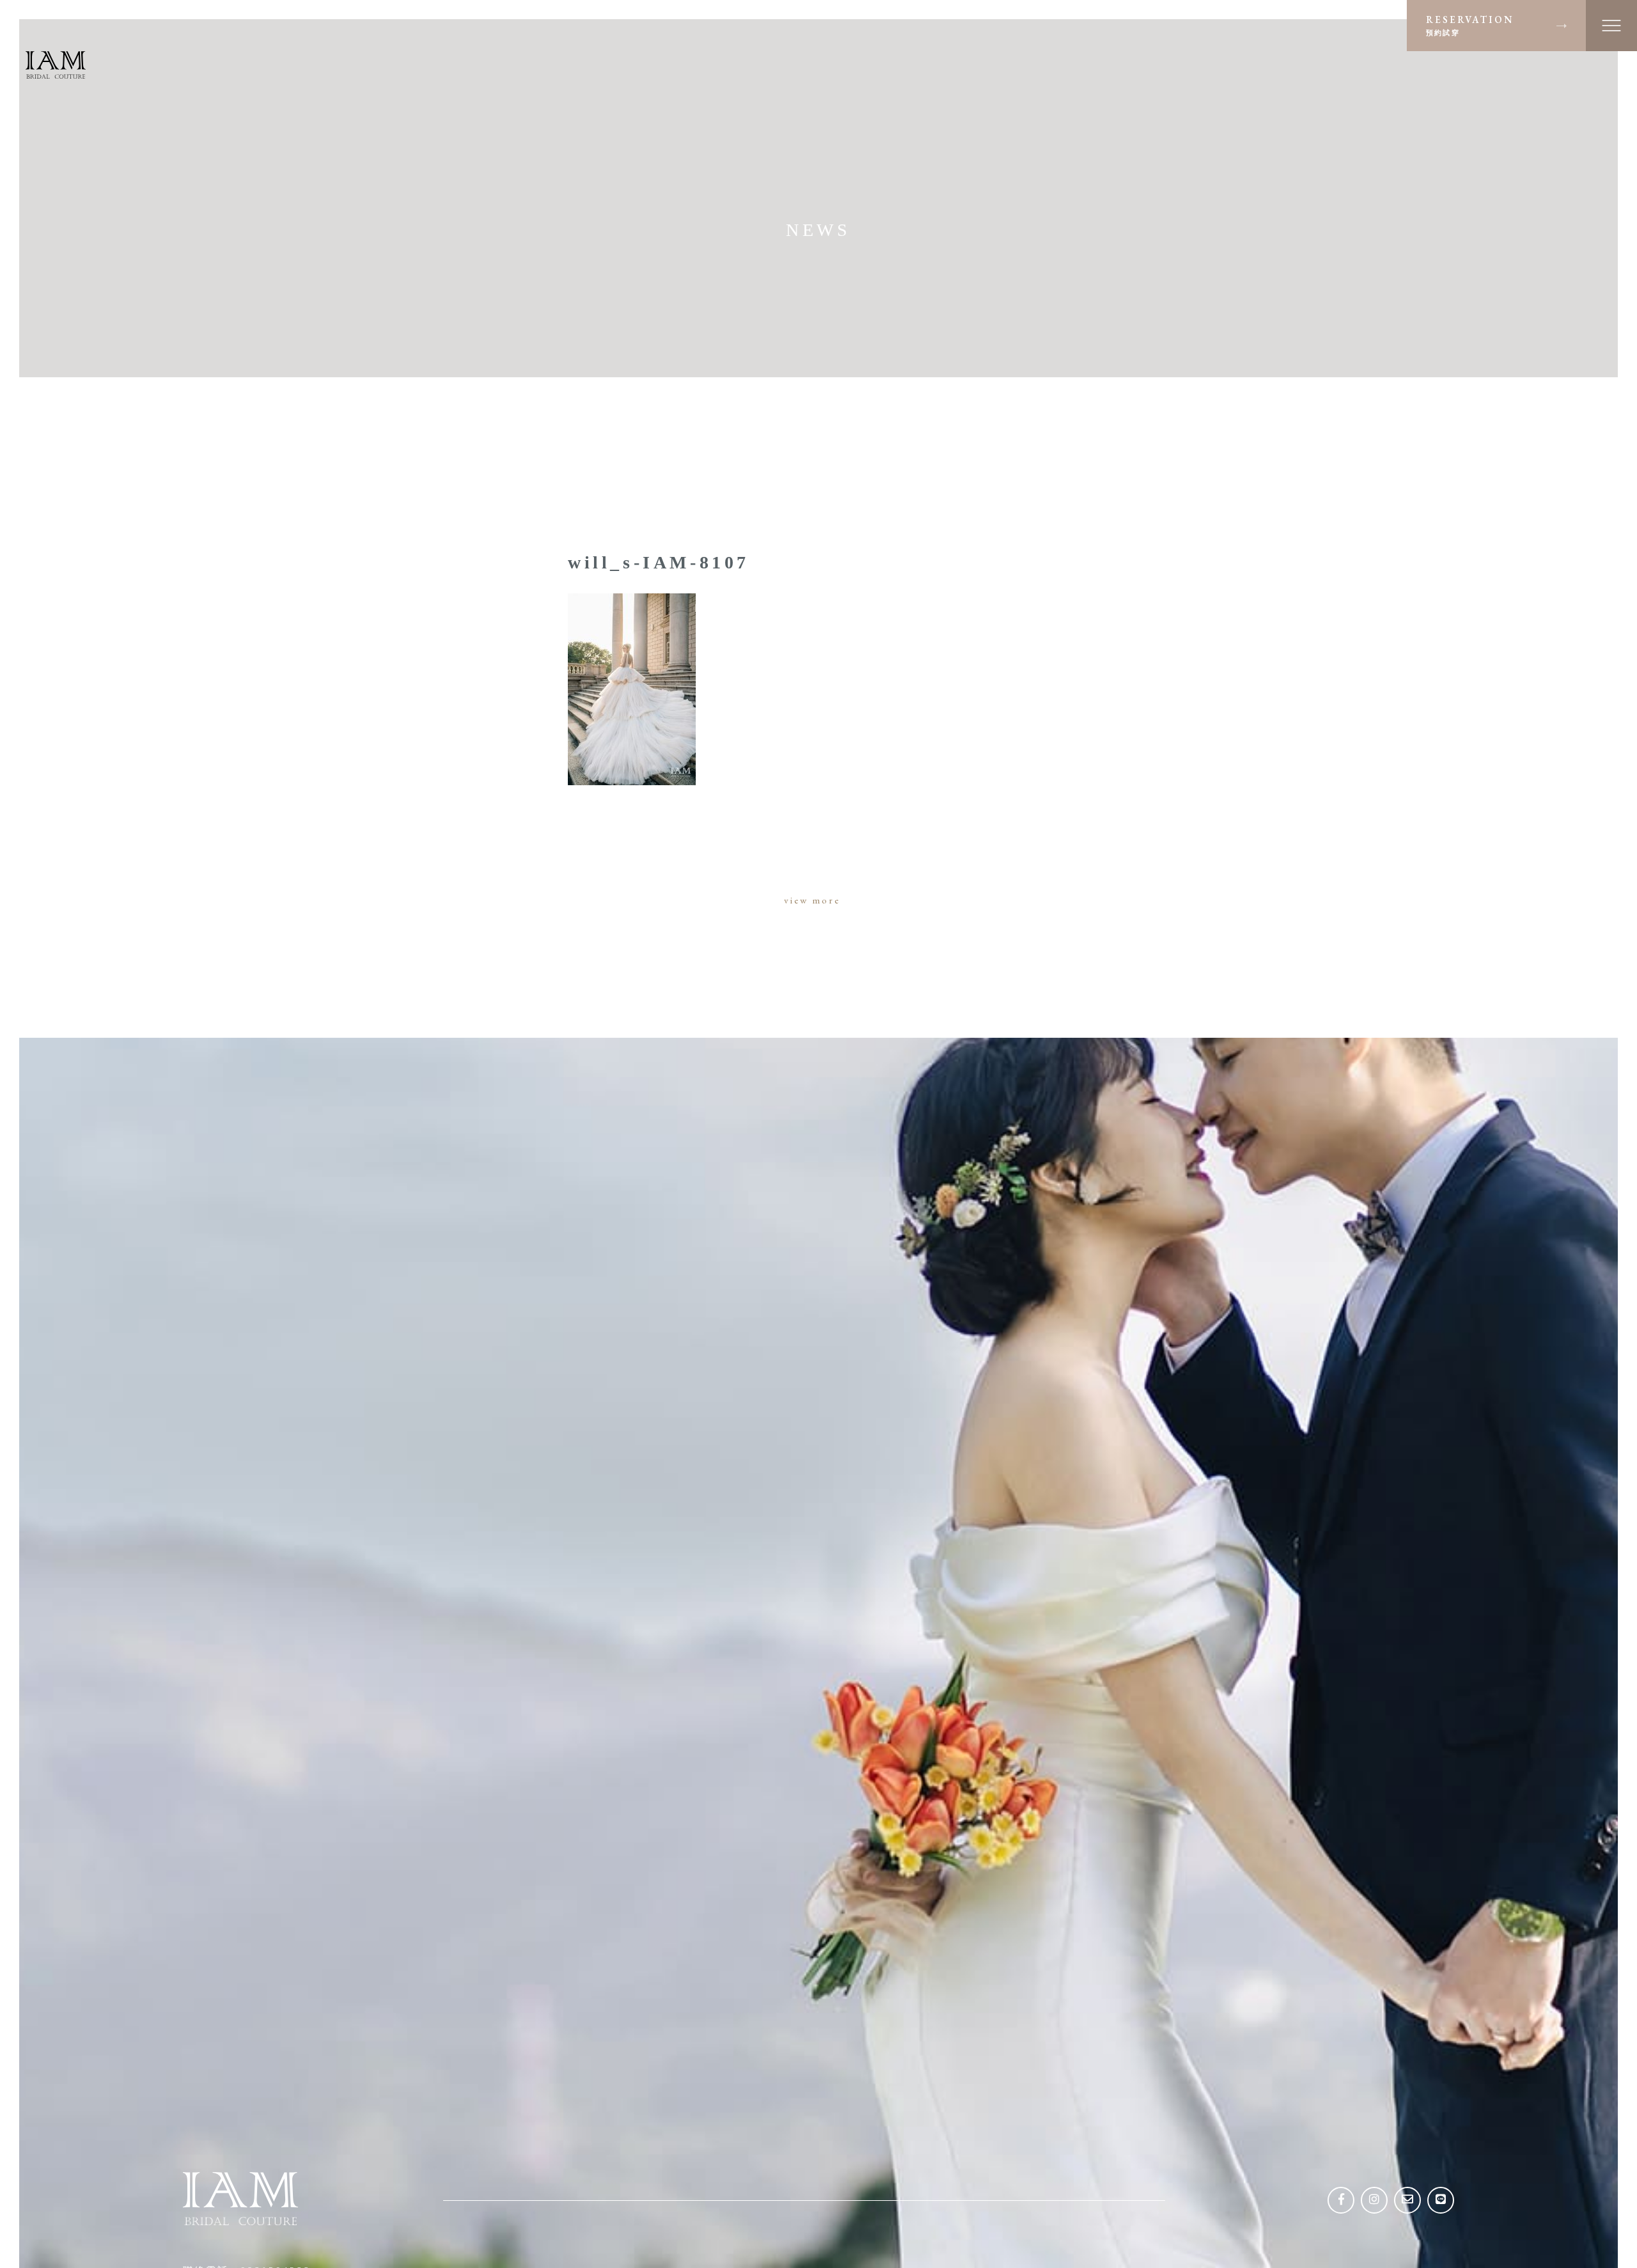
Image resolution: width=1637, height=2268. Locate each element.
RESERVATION (1470, 25)
